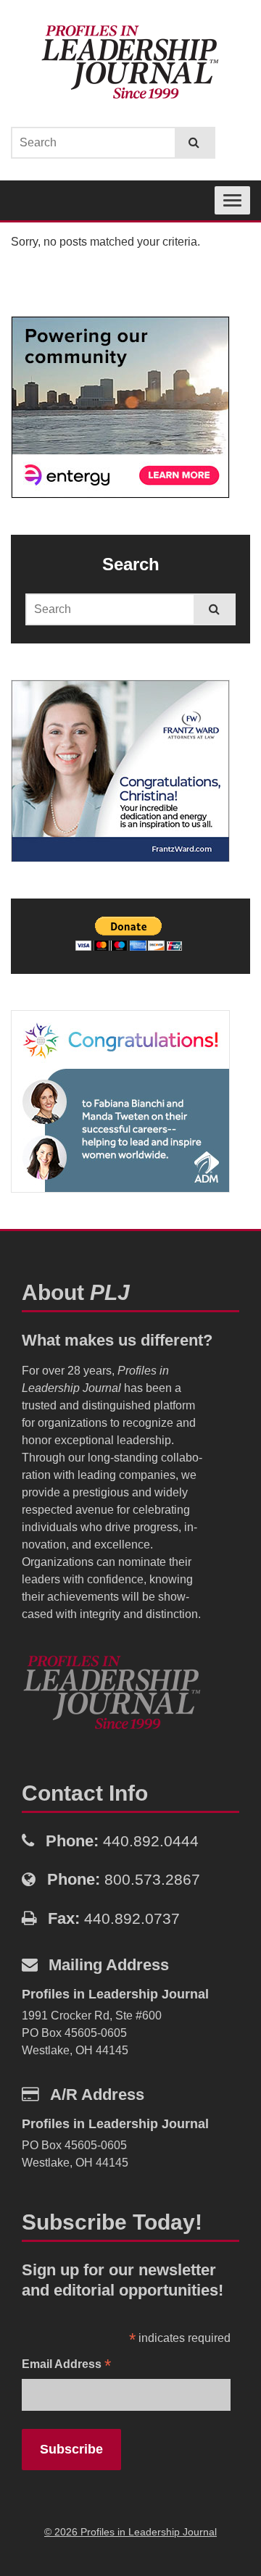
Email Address (66, 2365)
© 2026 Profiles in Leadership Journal (130, 2532)
